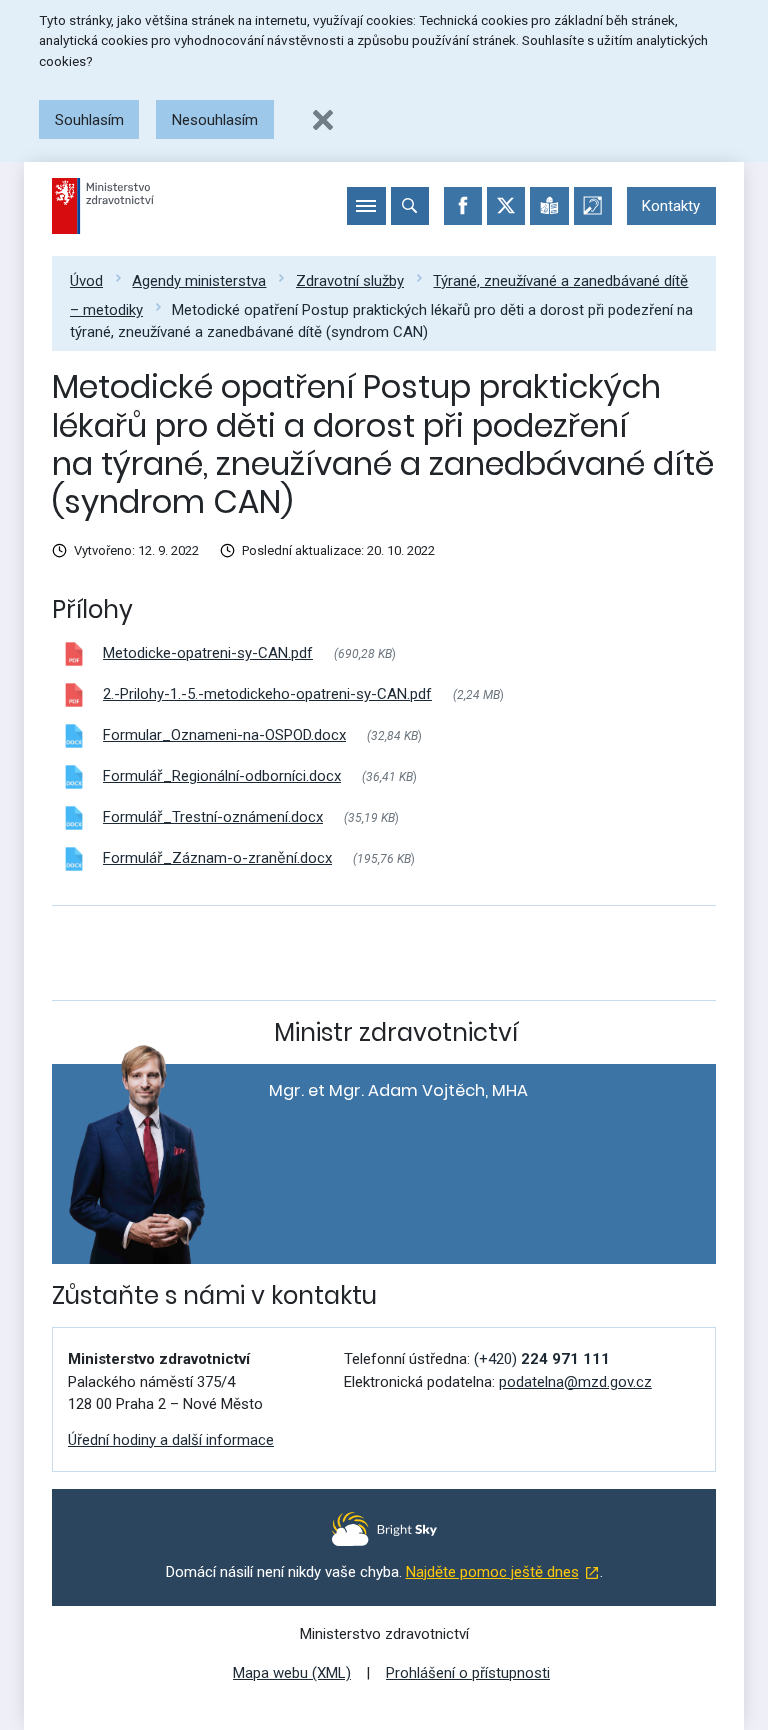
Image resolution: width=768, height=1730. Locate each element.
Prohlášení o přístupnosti (468, 1673)
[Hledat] (410, 206)
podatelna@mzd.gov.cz (575, 1382)
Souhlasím (89, 120)
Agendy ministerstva (199, 281)
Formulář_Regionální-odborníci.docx (222, 776)
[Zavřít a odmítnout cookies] (323, 120)
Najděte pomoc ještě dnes (492, 1572)
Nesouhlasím (215, 120)
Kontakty (671, 206)
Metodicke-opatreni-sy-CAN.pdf (208, 653)
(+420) (542, 1359)
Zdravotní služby (350, 281)
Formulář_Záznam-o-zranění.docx (217, 858)
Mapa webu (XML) (292, 1673)
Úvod (86, 281)
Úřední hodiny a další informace (171, 1440)
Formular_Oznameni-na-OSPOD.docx (224, 735)
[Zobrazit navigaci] (366, 206)
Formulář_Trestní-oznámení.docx (213, 817)
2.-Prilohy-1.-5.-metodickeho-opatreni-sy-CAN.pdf (267, 694)
